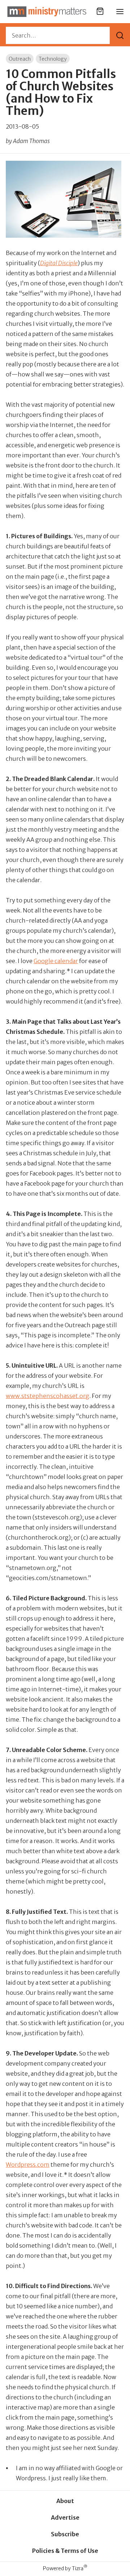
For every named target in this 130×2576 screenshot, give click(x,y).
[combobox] (58, 35)
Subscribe (65, 2534)
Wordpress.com (28, 2165)
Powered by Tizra (65, 2568)
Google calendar (56, 961)
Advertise (65, 2517)
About (65, 2501)
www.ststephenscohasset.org (47, 1396)
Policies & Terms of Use (65, 2551)
